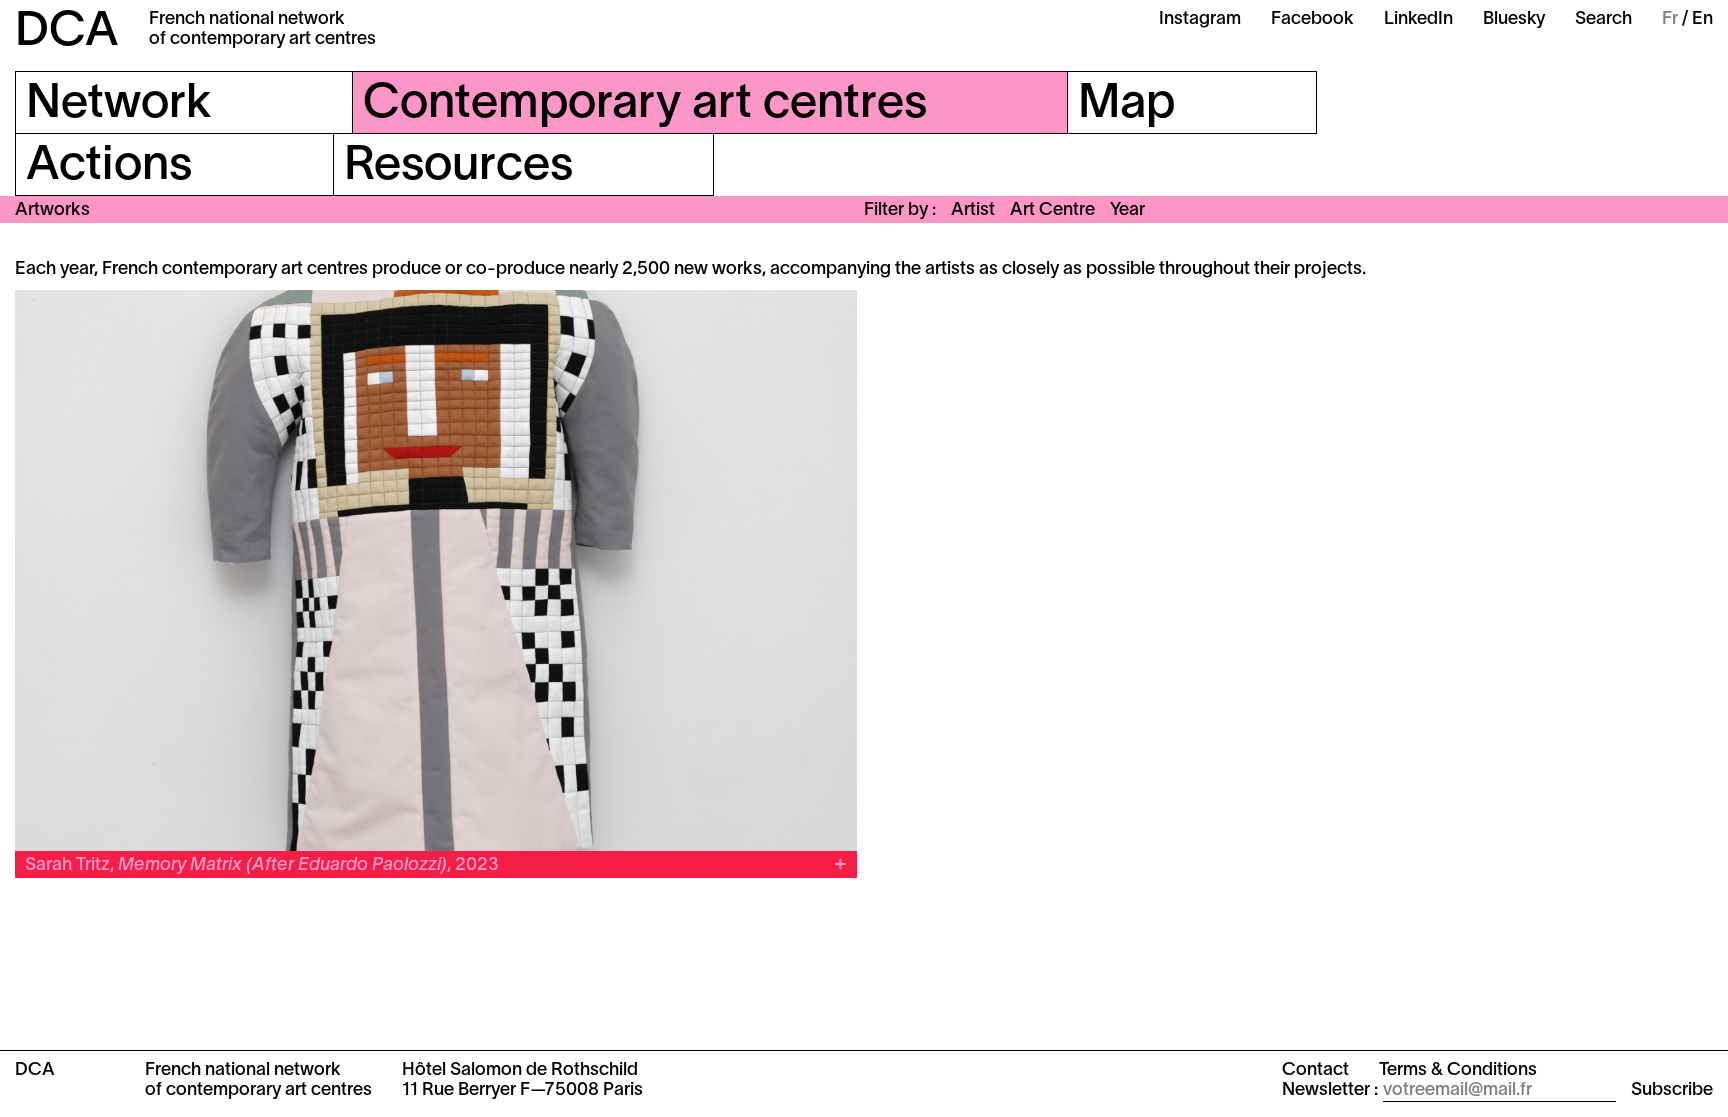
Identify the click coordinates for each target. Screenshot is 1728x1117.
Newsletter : (1330, 1090)
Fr (1670, 19)
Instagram (1200, 19)
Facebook (1312, 19)
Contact (1315, 1070)
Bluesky (1514, 19)
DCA (67, 33)
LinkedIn (1418, 19)
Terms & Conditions (1458, 1070)
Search (1603, 19)
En (1702, 19)
